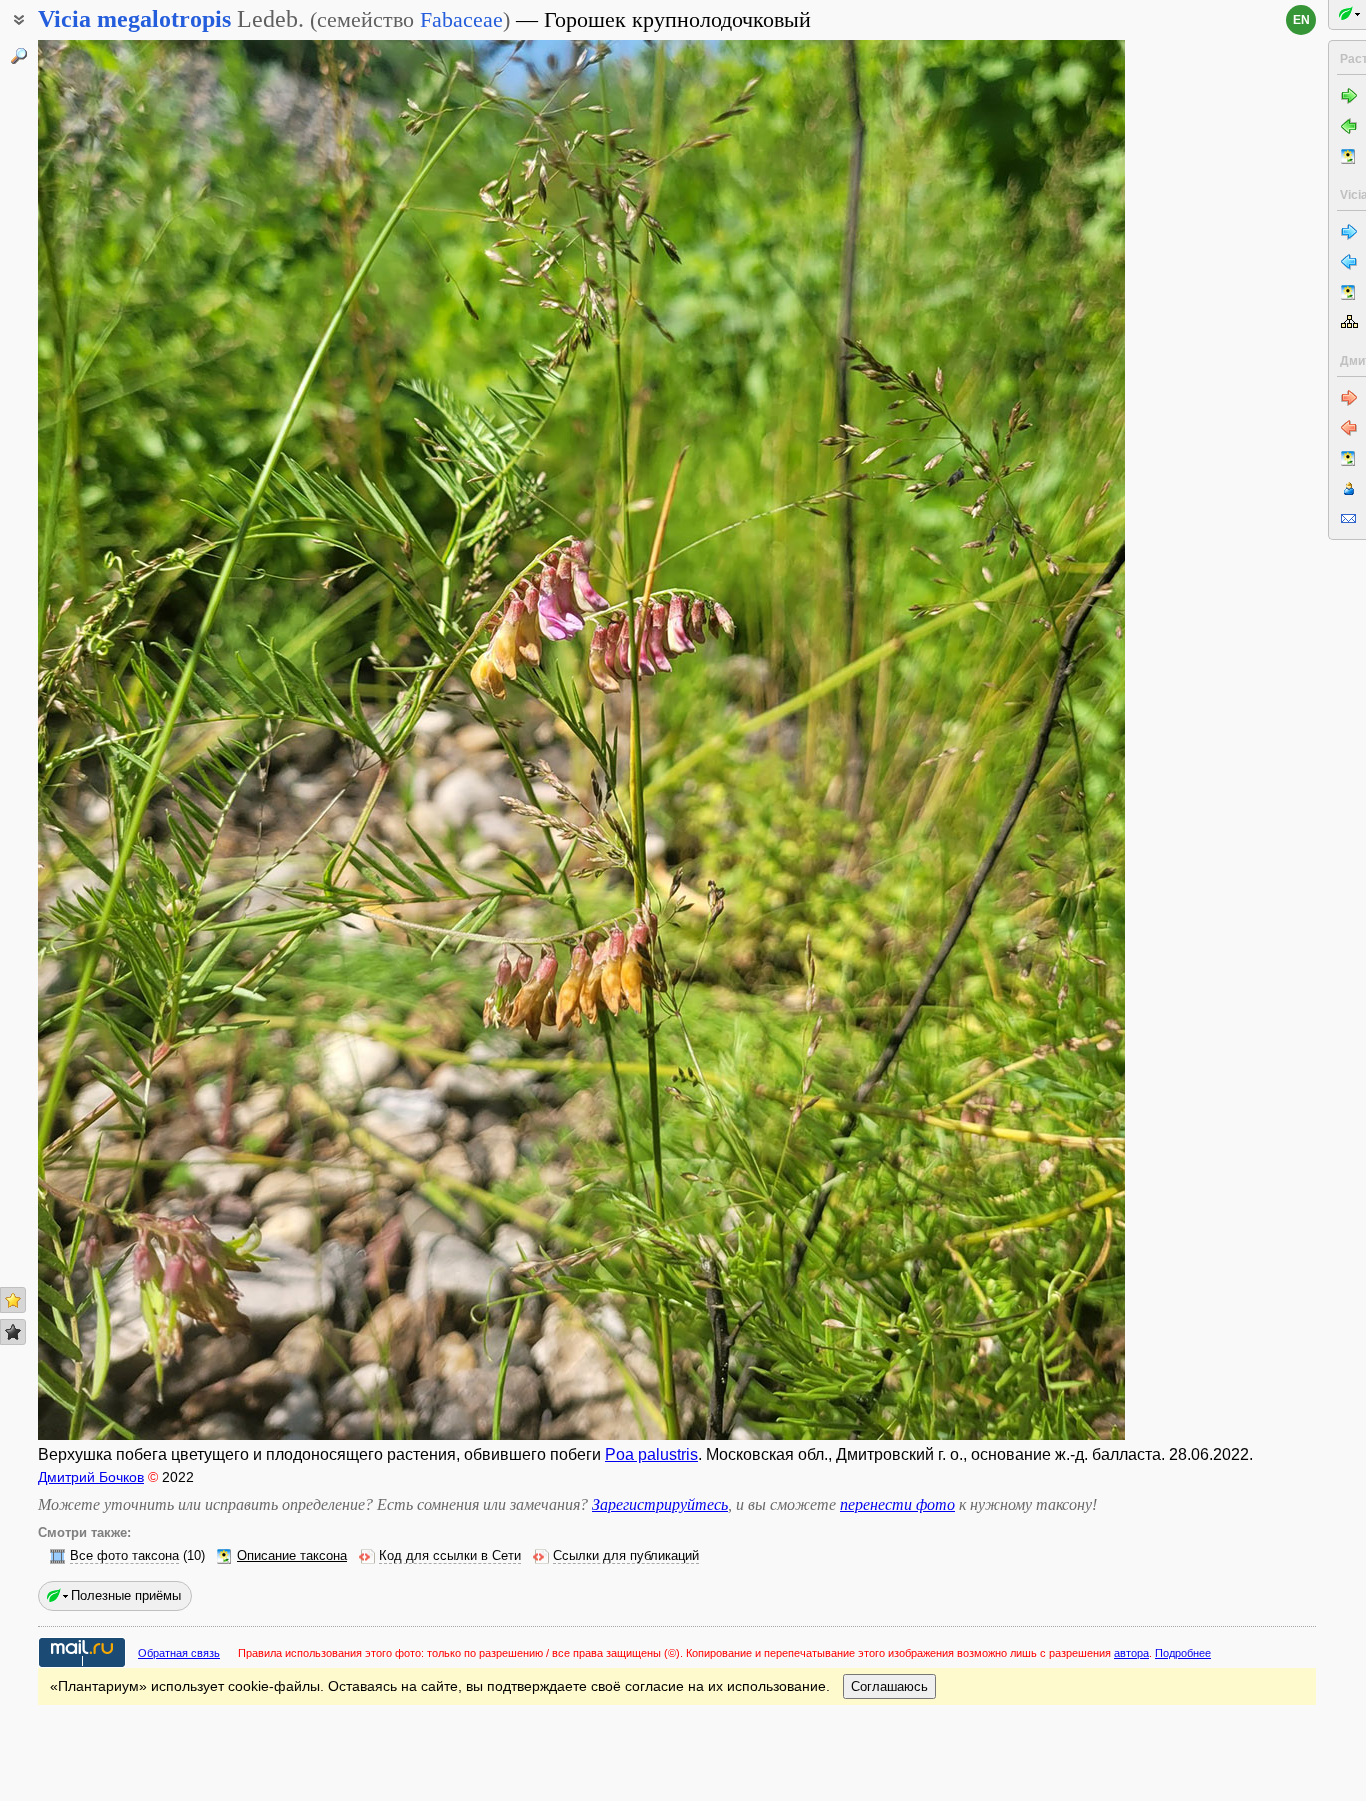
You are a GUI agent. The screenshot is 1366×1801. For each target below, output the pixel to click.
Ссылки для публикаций (626, 1556)
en (1301, 20)
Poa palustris (651, 1454)
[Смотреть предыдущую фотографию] (151, 740)
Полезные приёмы (126, 1595)
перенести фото (897, 1504)
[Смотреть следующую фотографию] (1011, 740)
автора (1131, 1653)
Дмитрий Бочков (91, 1477)
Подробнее (1183, 1653)
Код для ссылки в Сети (450, 1556)
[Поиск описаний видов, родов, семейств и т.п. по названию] (19, 56)
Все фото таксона (124, 1556)
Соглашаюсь (889, 1686)
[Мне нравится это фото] (13, 1300)
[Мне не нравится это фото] (13, 1332)
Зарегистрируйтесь (660, 1504)
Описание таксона (292, 1556)
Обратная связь (179, 1653)
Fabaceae (461, 19)
